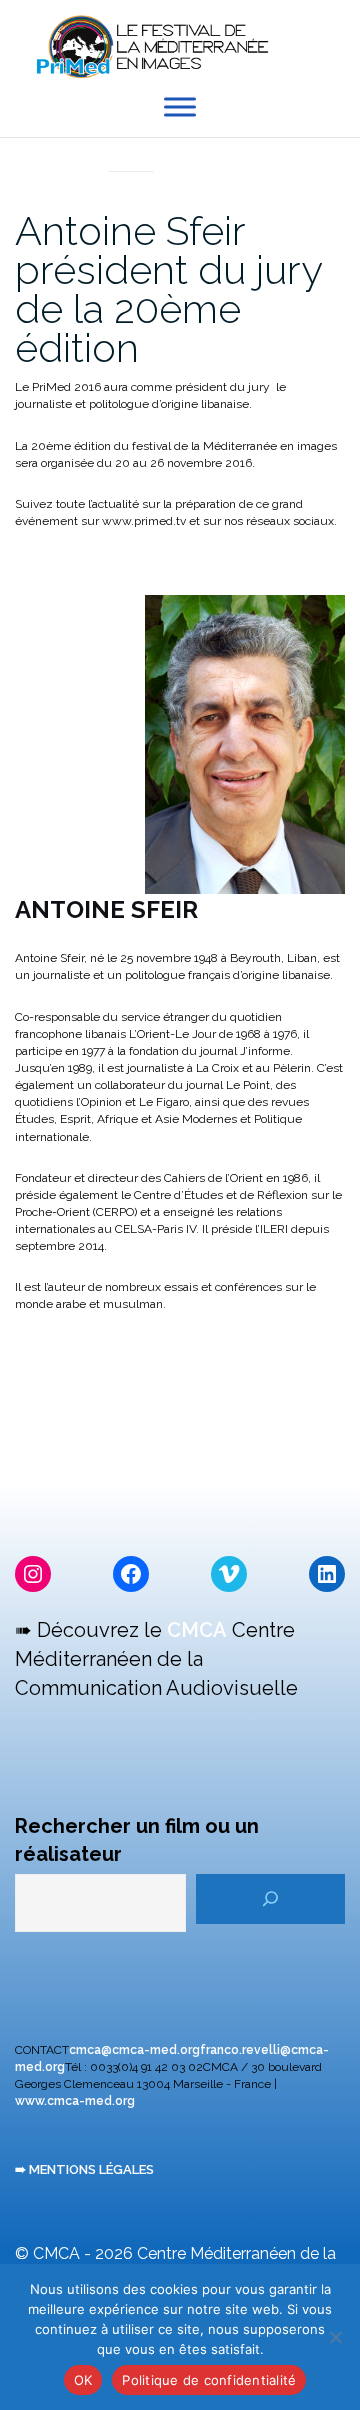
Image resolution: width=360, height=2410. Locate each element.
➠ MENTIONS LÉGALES (84, 2169)
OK (83, 2380)
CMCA (197, 1630)
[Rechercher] (270, 1899)
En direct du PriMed (131, 150)
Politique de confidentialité (209, 2380)
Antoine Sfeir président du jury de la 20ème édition (168, 289)
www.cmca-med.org (75, 2101)
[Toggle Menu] (180, 107)
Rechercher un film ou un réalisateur (137, 1840)
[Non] (335, 2337)
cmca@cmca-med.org (134, 2050)
